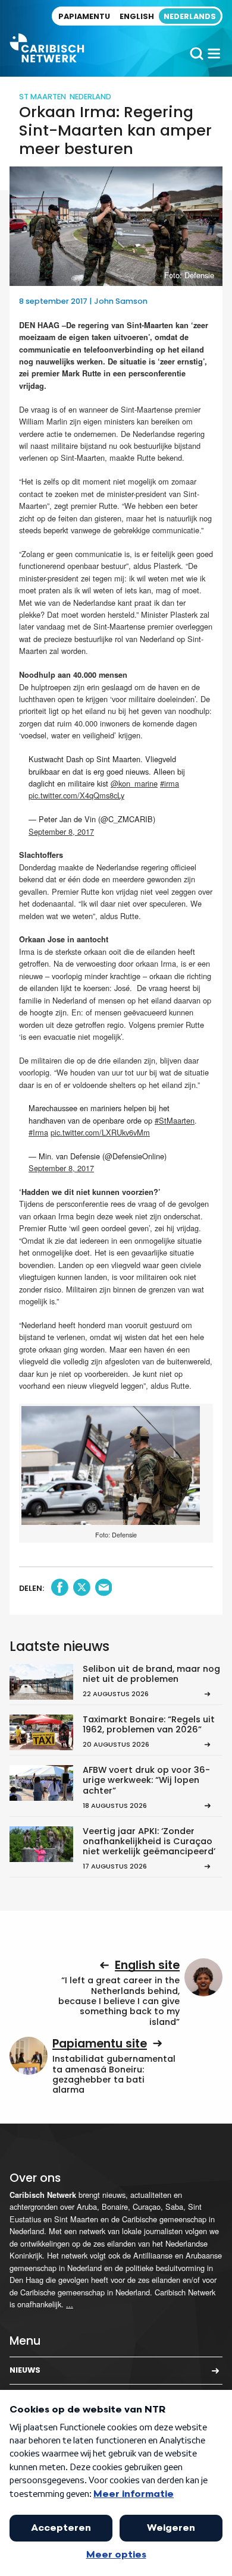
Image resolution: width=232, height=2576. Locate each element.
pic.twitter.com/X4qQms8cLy (76, 795)
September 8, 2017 (61, 831)
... (70, 2304)
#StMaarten (175, 1120)
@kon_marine (134, 783)
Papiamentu (84, 16)
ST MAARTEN (43, 97)
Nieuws (25, 2370)
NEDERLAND (90, 97)
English (137, 16)
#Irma (38, 1132)
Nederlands (190, 16)
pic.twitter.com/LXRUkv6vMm (100, 1132)
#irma (170, 783)
